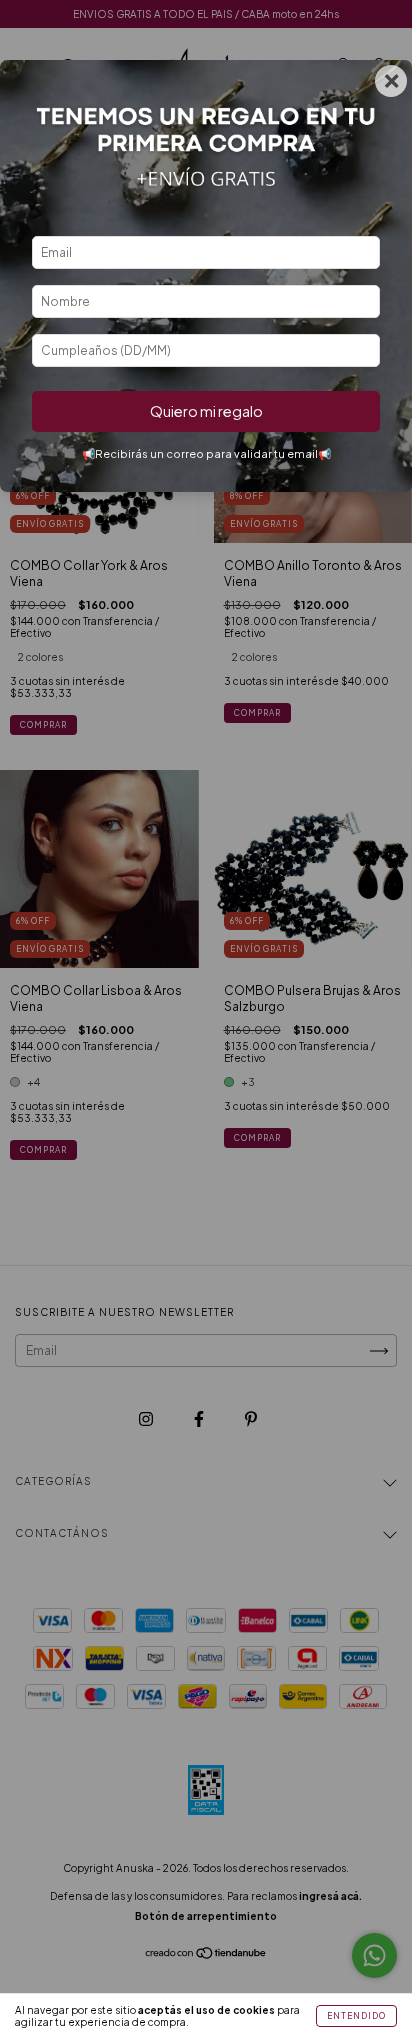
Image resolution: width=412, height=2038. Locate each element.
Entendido (356, 2016)
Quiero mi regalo (206, 411)
